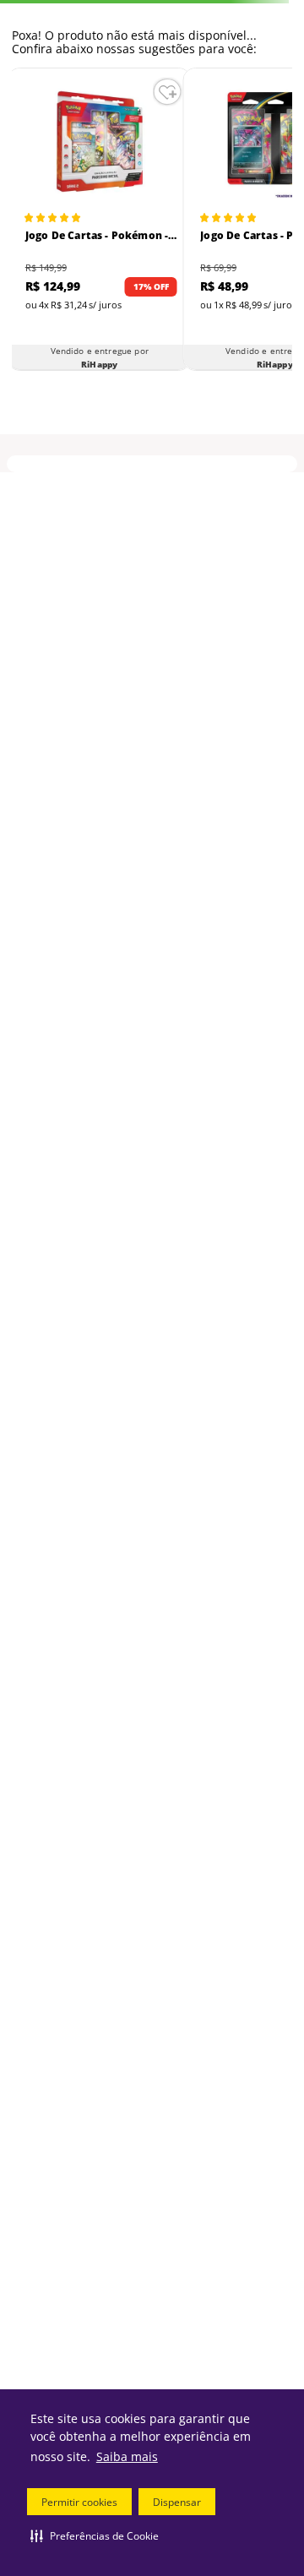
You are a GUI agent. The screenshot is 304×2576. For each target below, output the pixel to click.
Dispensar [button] (177, 2502)
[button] (95, 2535)
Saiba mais (127, 2456)
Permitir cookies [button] (79, 2502)
